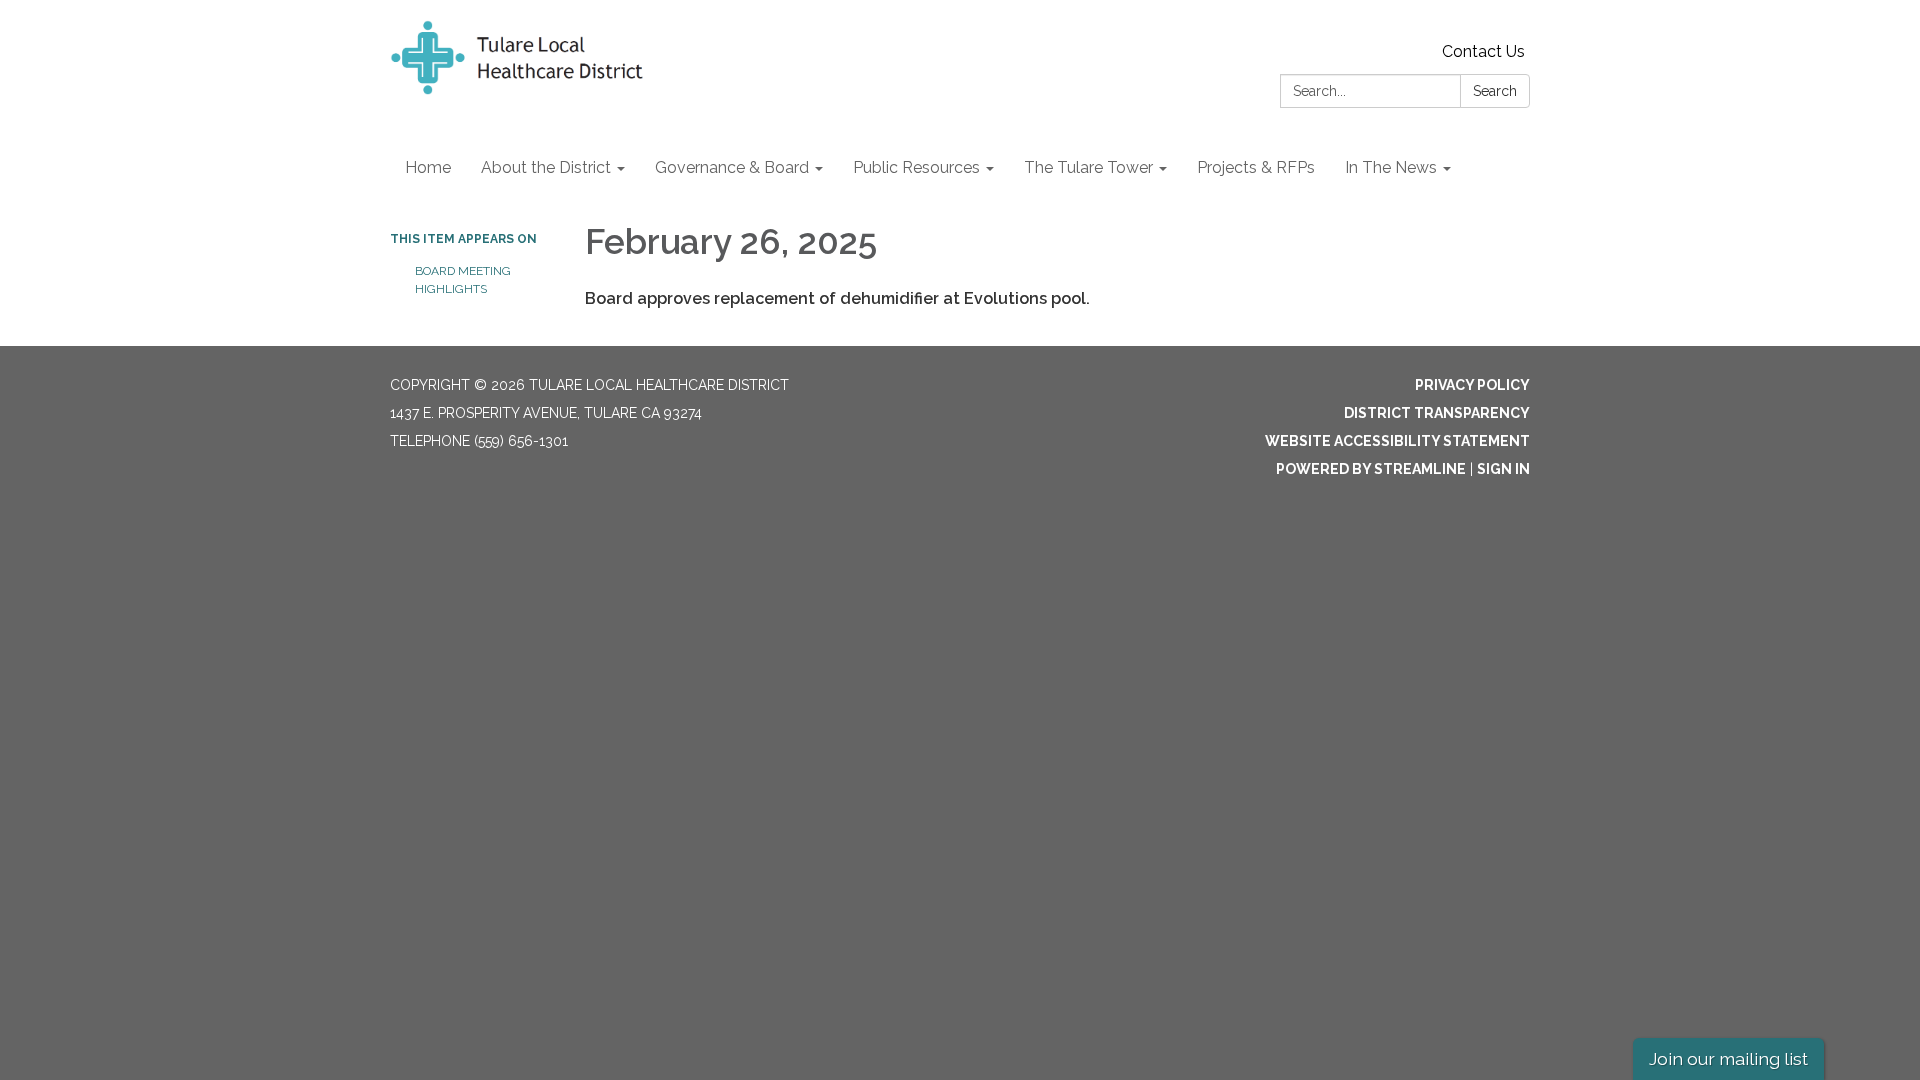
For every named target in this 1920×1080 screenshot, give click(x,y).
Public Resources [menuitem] (916, 167)
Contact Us (1483, 51)
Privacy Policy (1472, 385)
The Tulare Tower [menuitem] (1088, 167)
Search (1495, 91)
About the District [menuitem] (546, 167)
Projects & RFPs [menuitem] (1256, 167)
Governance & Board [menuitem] (732, 167)
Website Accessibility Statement (1397, 441)
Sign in (1503, 469)
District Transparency (1437, 413)
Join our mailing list (1728, 1058)
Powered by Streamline (1371, 469)
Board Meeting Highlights (463, 280)
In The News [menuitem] (1391, 167)
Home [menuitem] (428, 167)
